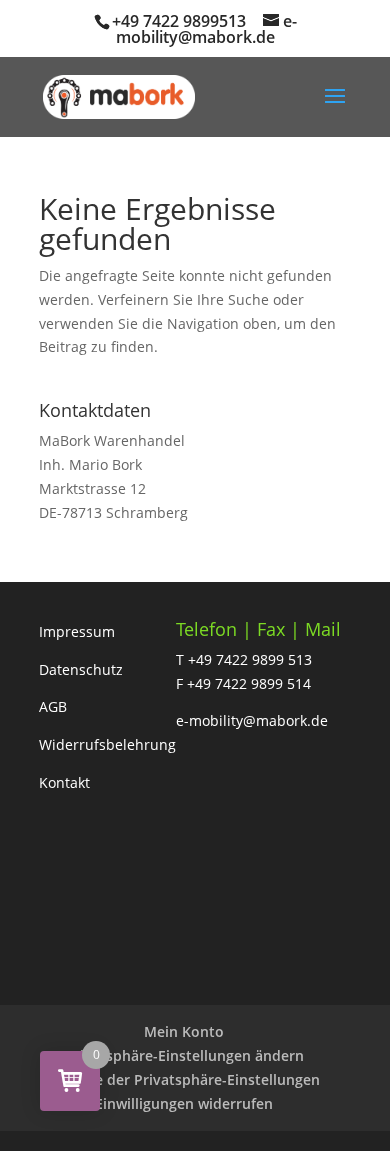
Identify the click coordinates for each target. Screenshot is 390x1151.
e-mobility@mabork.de (252, 720)
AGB (53, 706)
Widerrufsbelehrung (107, 744)
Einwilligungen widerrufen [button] (184, 1103)
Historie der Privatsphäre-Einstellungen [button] (184, 1079)
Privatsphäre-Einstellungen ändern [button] (184, 1055)
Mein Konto (184, 1031)
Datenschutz (81, 669)
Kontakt (64, 782)
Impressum (77, 631)
